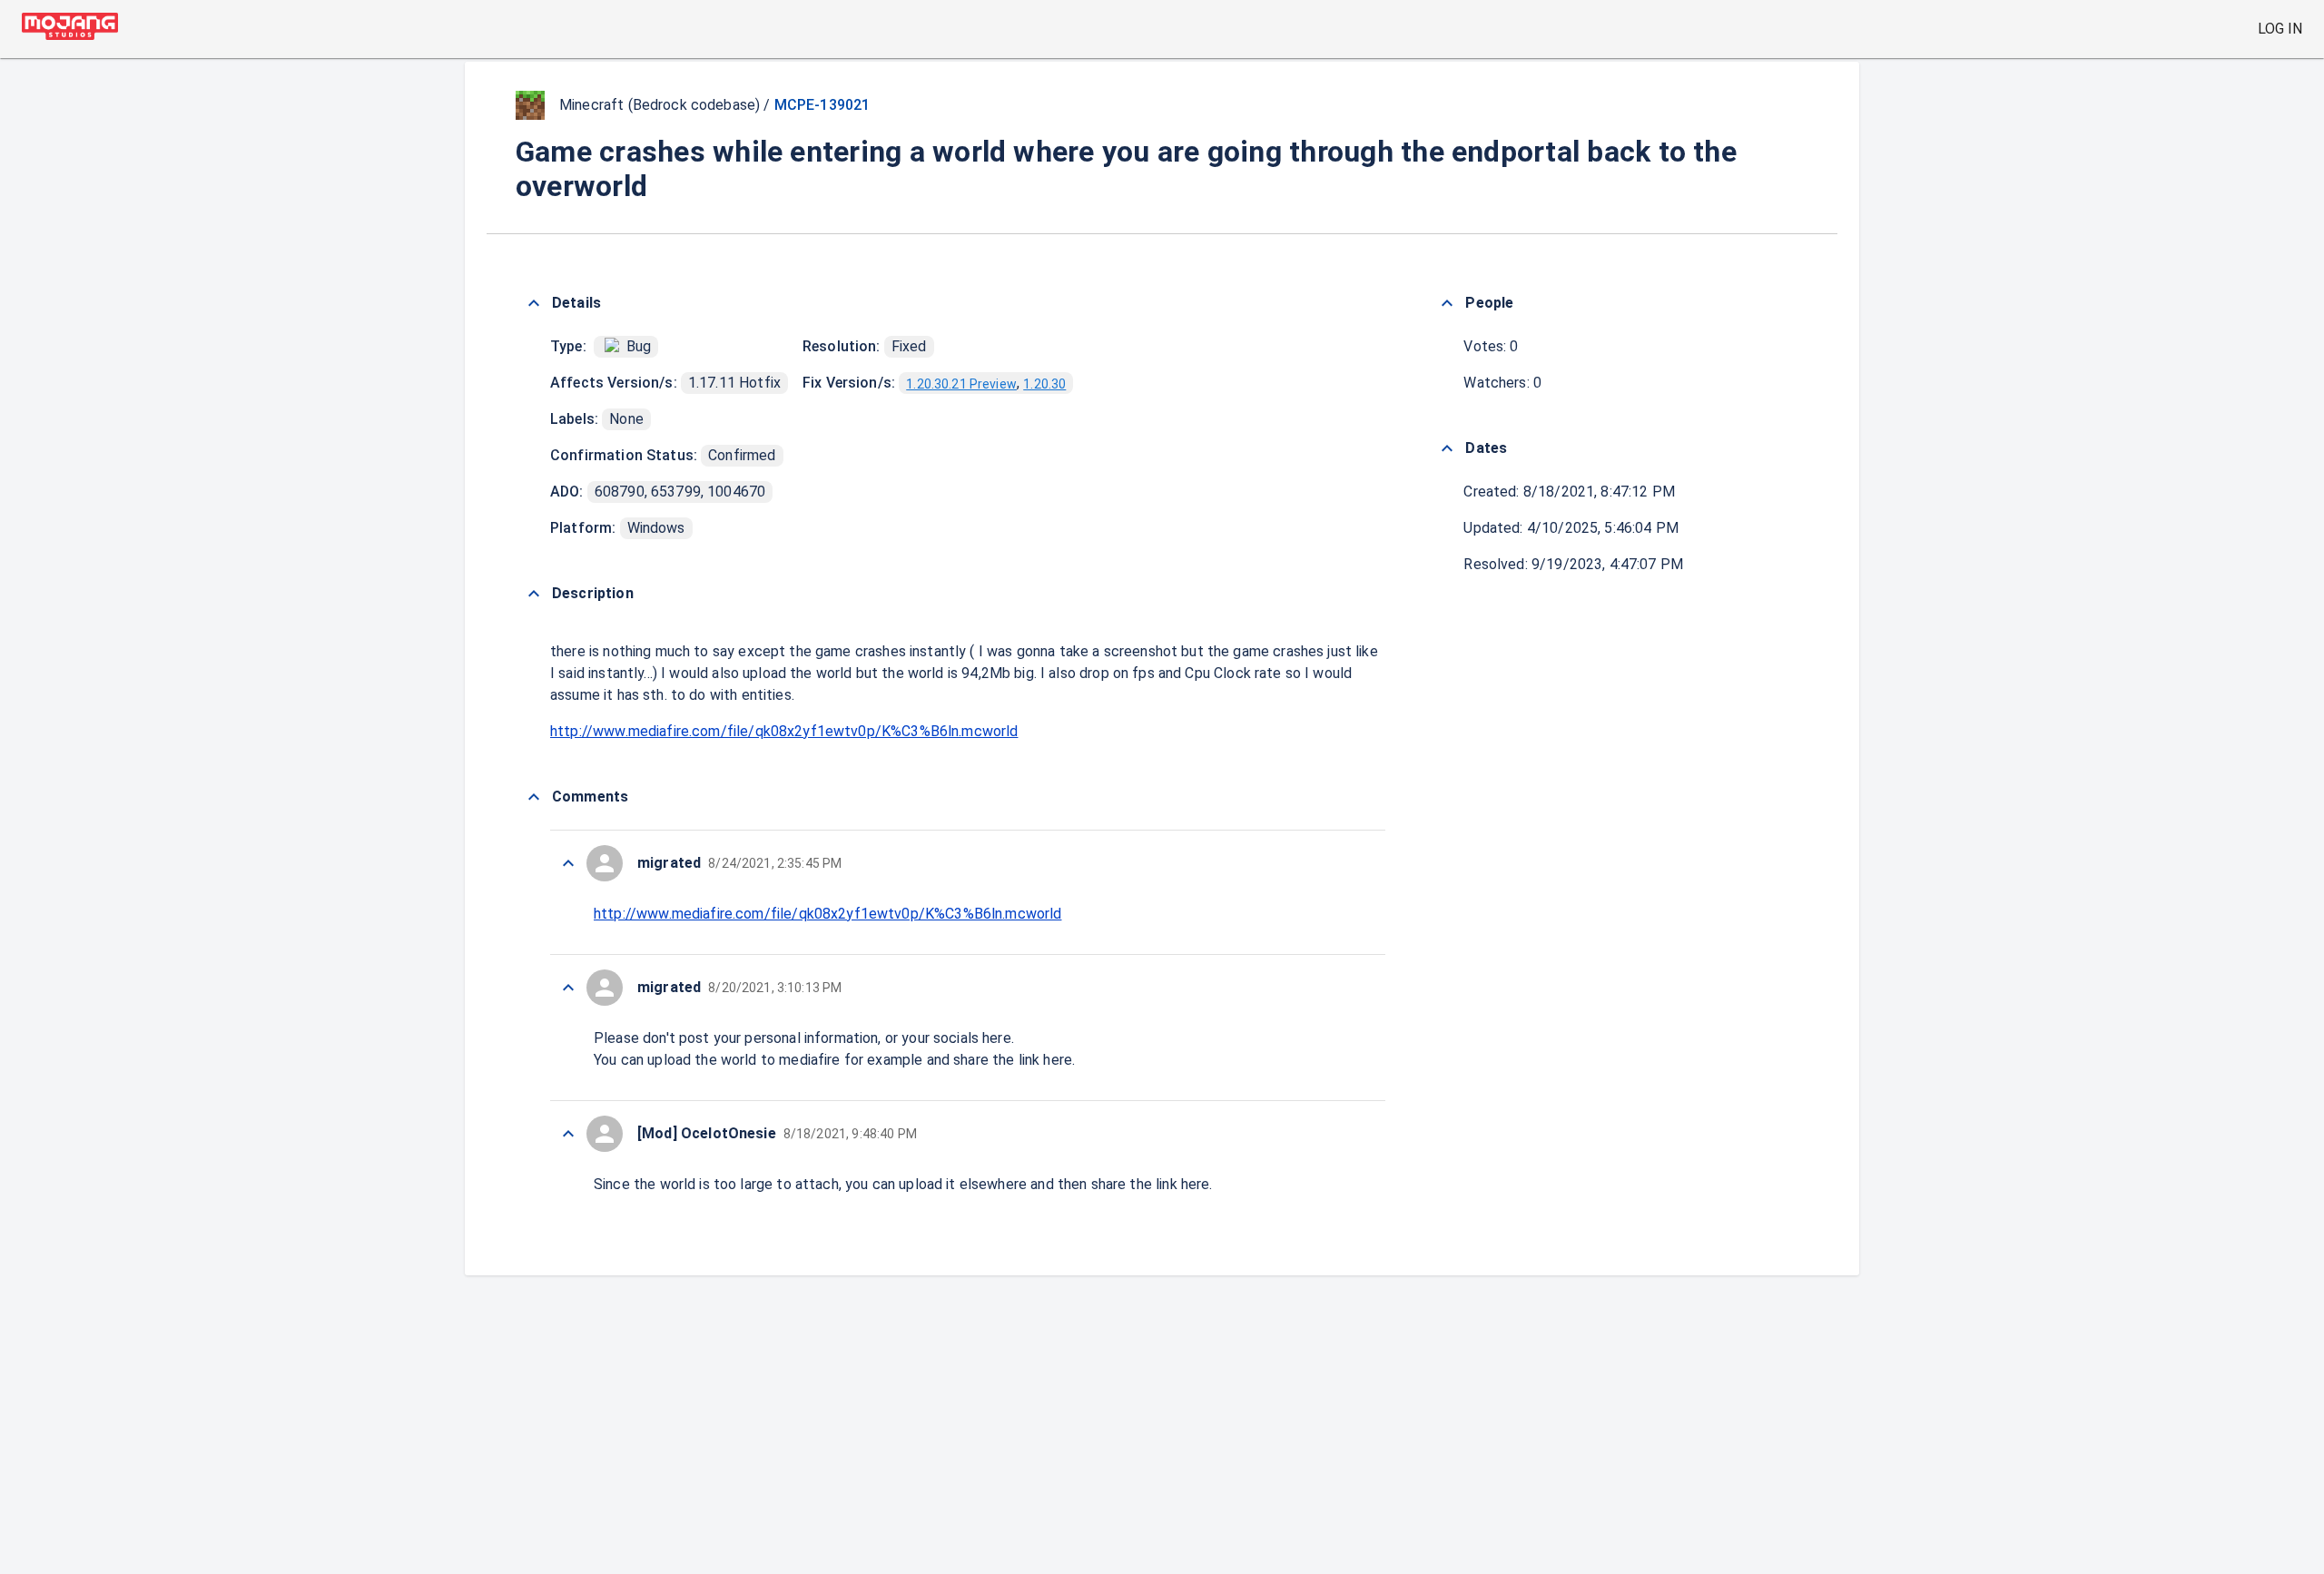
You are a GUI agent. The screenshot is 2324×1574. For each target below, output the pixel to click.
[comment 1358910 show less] (568, 988)
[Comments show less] (534, 797)
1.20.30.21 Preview (961, 384)
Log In (2280, 29)
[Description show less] (534, 594)
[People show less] (1447, 303)
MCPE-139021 (822, 105)
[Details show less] (534, 303)
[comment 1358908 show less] (568, 1134)
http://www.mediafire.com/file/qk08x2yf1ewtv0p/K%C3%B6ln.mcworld (784, 731)
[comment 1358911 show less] (568, 863)
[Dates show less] (1447, 448)
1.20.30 (1044, 384)
